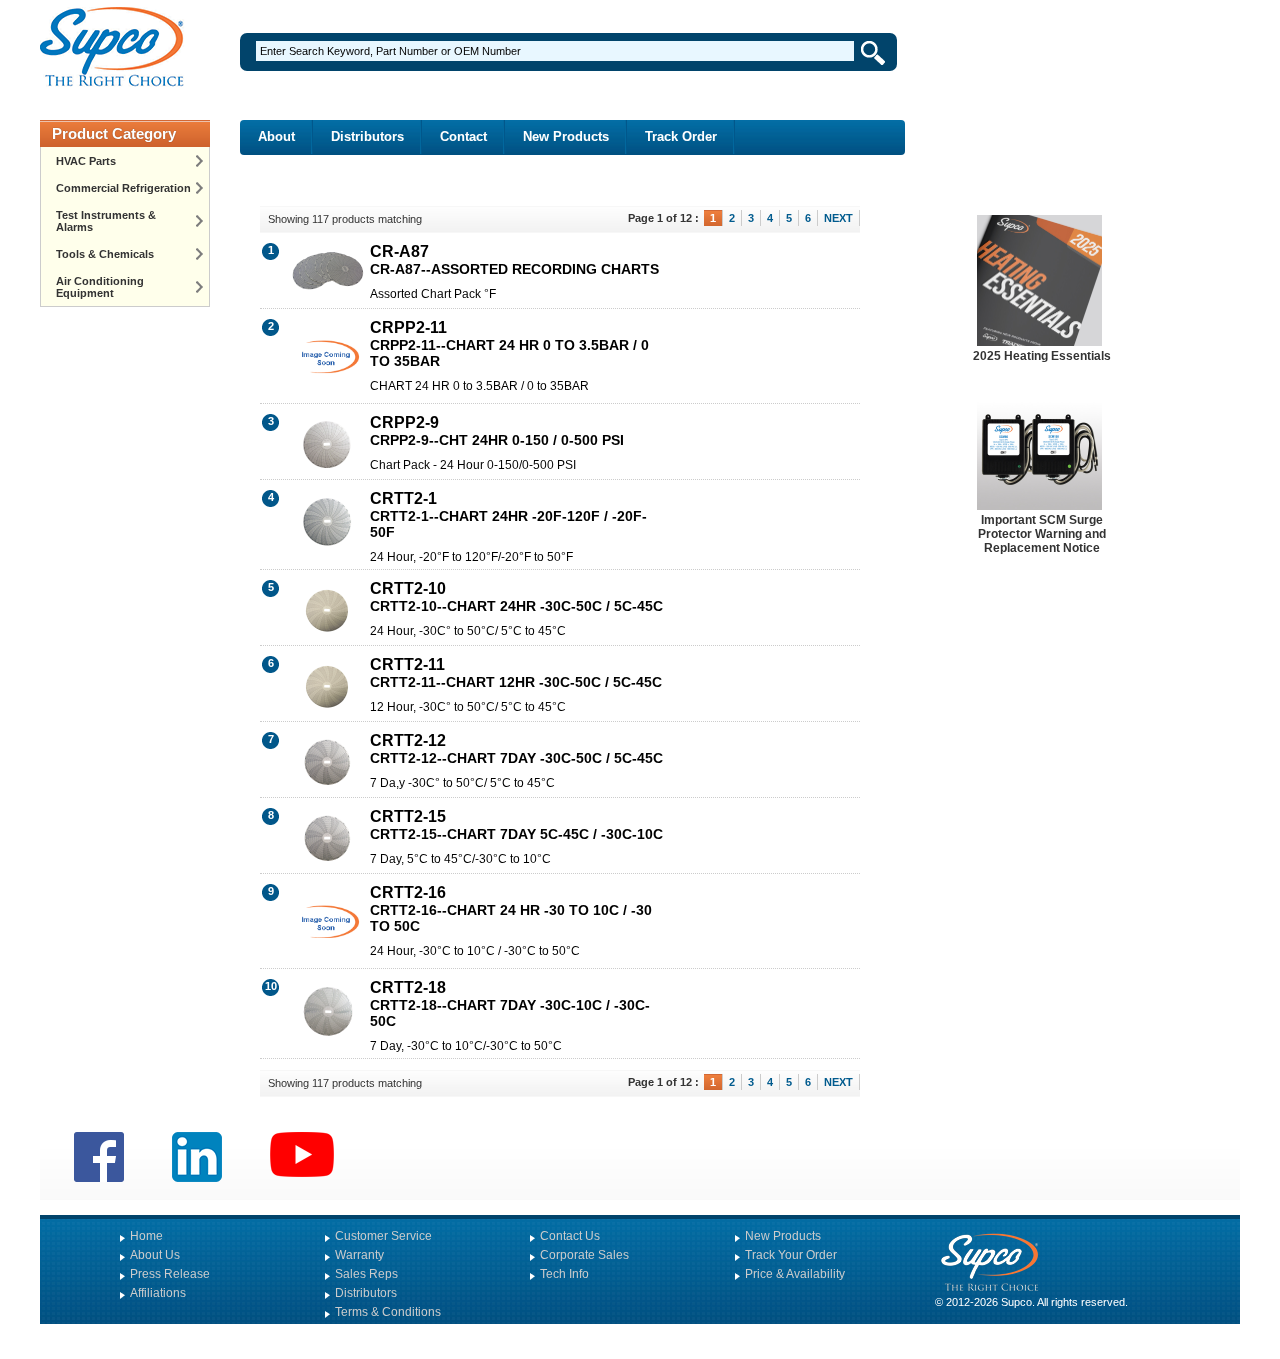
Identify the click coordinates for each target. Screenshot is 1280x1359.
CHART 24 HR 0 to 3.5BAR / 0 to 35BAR (479, 386)
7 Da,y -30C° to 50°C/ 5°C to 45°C (462, 783)
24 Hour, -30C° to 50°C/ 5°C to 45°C (468, 631)
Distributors (367, 136)
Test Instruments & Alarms (106, 221)
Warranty (359, 1255)
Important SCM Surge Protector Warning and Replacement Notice (1042, 534)
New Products (566, 136)
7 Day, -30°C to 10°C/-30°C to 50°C (466, 1046)
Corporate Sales (584, 1255)
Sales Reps (366, 1274)
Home (146, 1236)
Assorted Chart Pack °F (433, 294)
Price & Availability (795, 1274)
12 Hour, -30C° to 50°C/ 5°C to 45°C (468, 707)
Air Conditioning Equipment (100, 287)
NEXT (838, 218)
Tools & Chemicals (105, 254)
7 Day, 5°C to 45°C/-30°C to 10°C (460, 859)
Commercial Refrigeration (123, 188)
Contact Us (570, 1236)
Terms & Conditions (388, 1312)
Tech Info (564, 1274)
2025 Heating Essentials (1042, 356)
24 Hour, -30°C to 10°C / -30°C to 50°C (475, 951)
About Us (155, 1255)
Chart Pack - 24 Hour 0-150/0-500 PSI (473, 465)
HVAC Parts (86, 161)
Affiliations (158, 1293)
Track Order (681, 136)
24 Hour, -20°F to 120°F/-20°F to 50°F (471, 557)
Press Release (170, 1274)
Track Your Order (791, 1255)
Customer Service (383, 1236)
